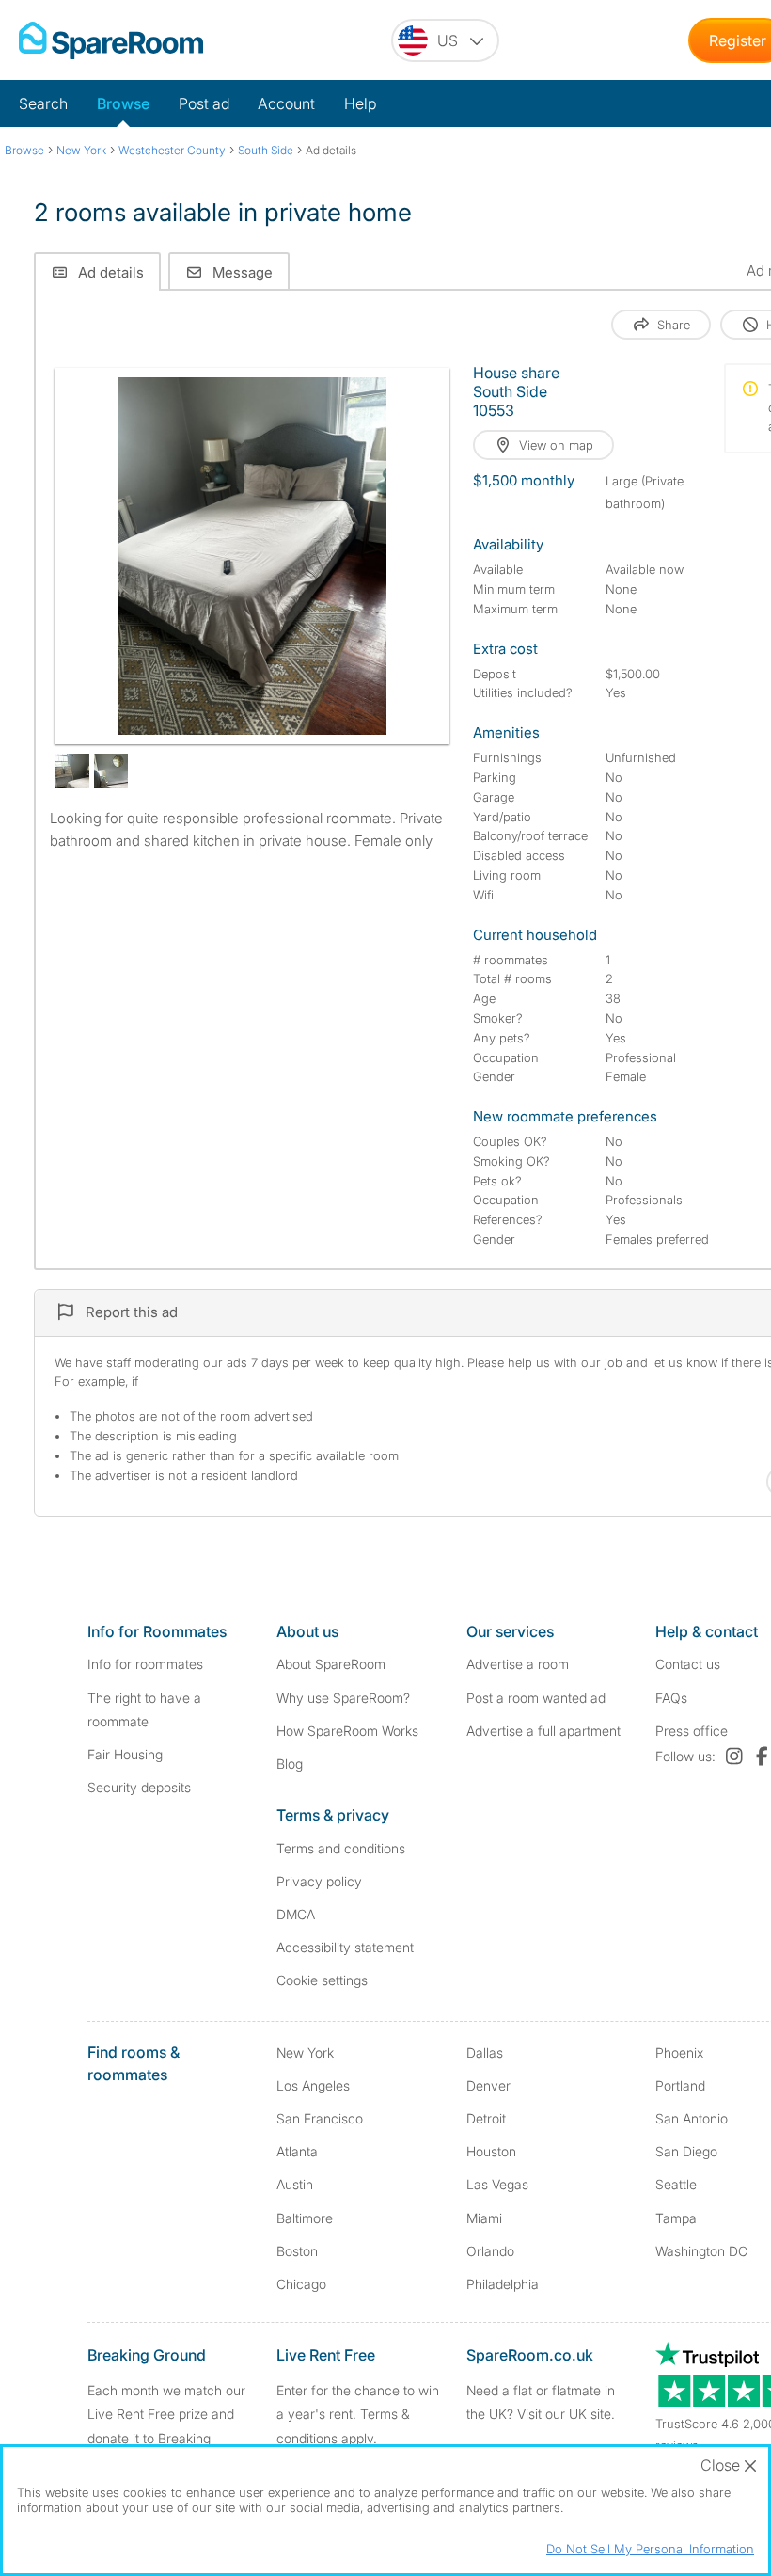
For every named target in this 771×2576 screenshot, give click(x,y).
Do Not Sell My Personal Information (650, 2549)
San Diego (686, 2151)
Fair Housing (125, 1754)
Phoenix (679, 2052)
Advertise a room (518, 1664)
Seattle (676, 2184)
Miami (484, 2218)
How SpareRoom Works (347, 1731)
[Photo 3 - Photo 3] (111, 771)
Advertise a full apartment (543, 1731)
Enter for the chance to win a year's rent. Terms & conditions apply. (358, 2414)
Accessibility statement (345, 1947)
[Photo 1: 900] (252, 556)
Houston (491, 2151)
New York (305, 2052)
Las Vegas (497, 2184)
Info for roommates (145, 1664)
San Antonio (692, 2118)
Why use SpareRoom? (343, 1698)
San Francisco (320, 2118)
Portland (680, 2085)
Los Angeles (313, 2085)
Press (692, 1731)
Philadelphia (503, 2284)
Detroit (486, 2118)
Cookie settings (322, 1980)
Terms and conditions (341, 1848)
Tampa (676, 2218)
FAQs (671, 1698)
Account (286, 103)
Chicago (301, 2284)
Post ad (204, 103)
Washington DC (701, 2251)
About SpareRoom (331, 1664)
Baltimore (305, 2218)
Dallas (485, 2052)
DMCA (296, 1914)
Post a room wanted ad (536, 1698)
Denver (488, 2085)
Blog (290, 1764)
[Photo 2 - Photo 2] (72, 771)
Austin (295, 2184)
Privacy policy (319, 1881)
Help (360, 103)
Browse (123, 103)
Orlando (490, 2251)
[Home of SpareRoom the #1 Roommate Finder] (111, 40)
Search (43, 103)
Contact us (688, 1664)
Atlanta (297, 2151)
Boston (297, 2251)
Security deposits (139, 1787)
